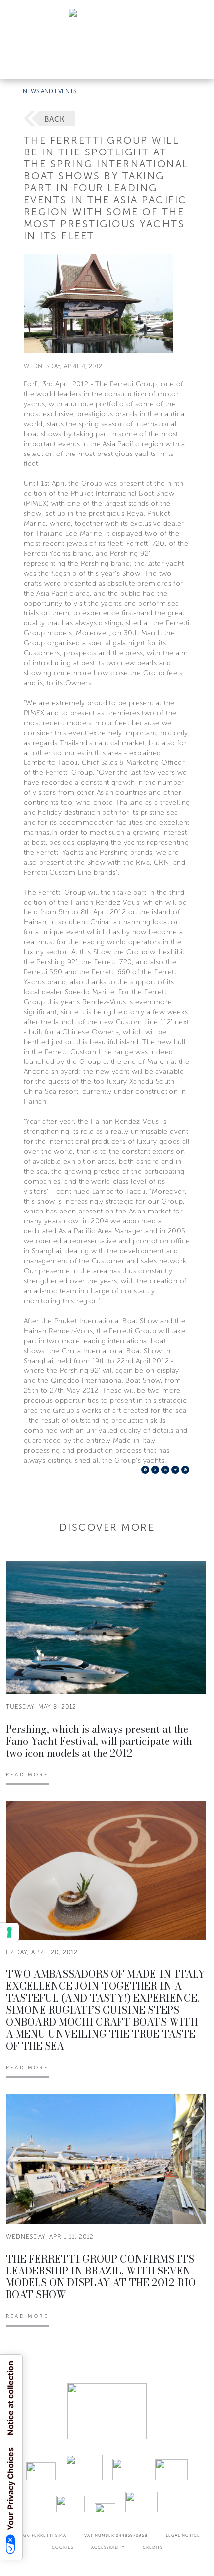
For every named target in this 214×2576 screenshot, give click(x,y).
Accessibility (108, 2547)
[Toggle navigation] (195, 62)
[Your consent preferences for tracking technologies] (9, 1932)
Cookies (62, 2547)
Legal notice (183, 2535)
